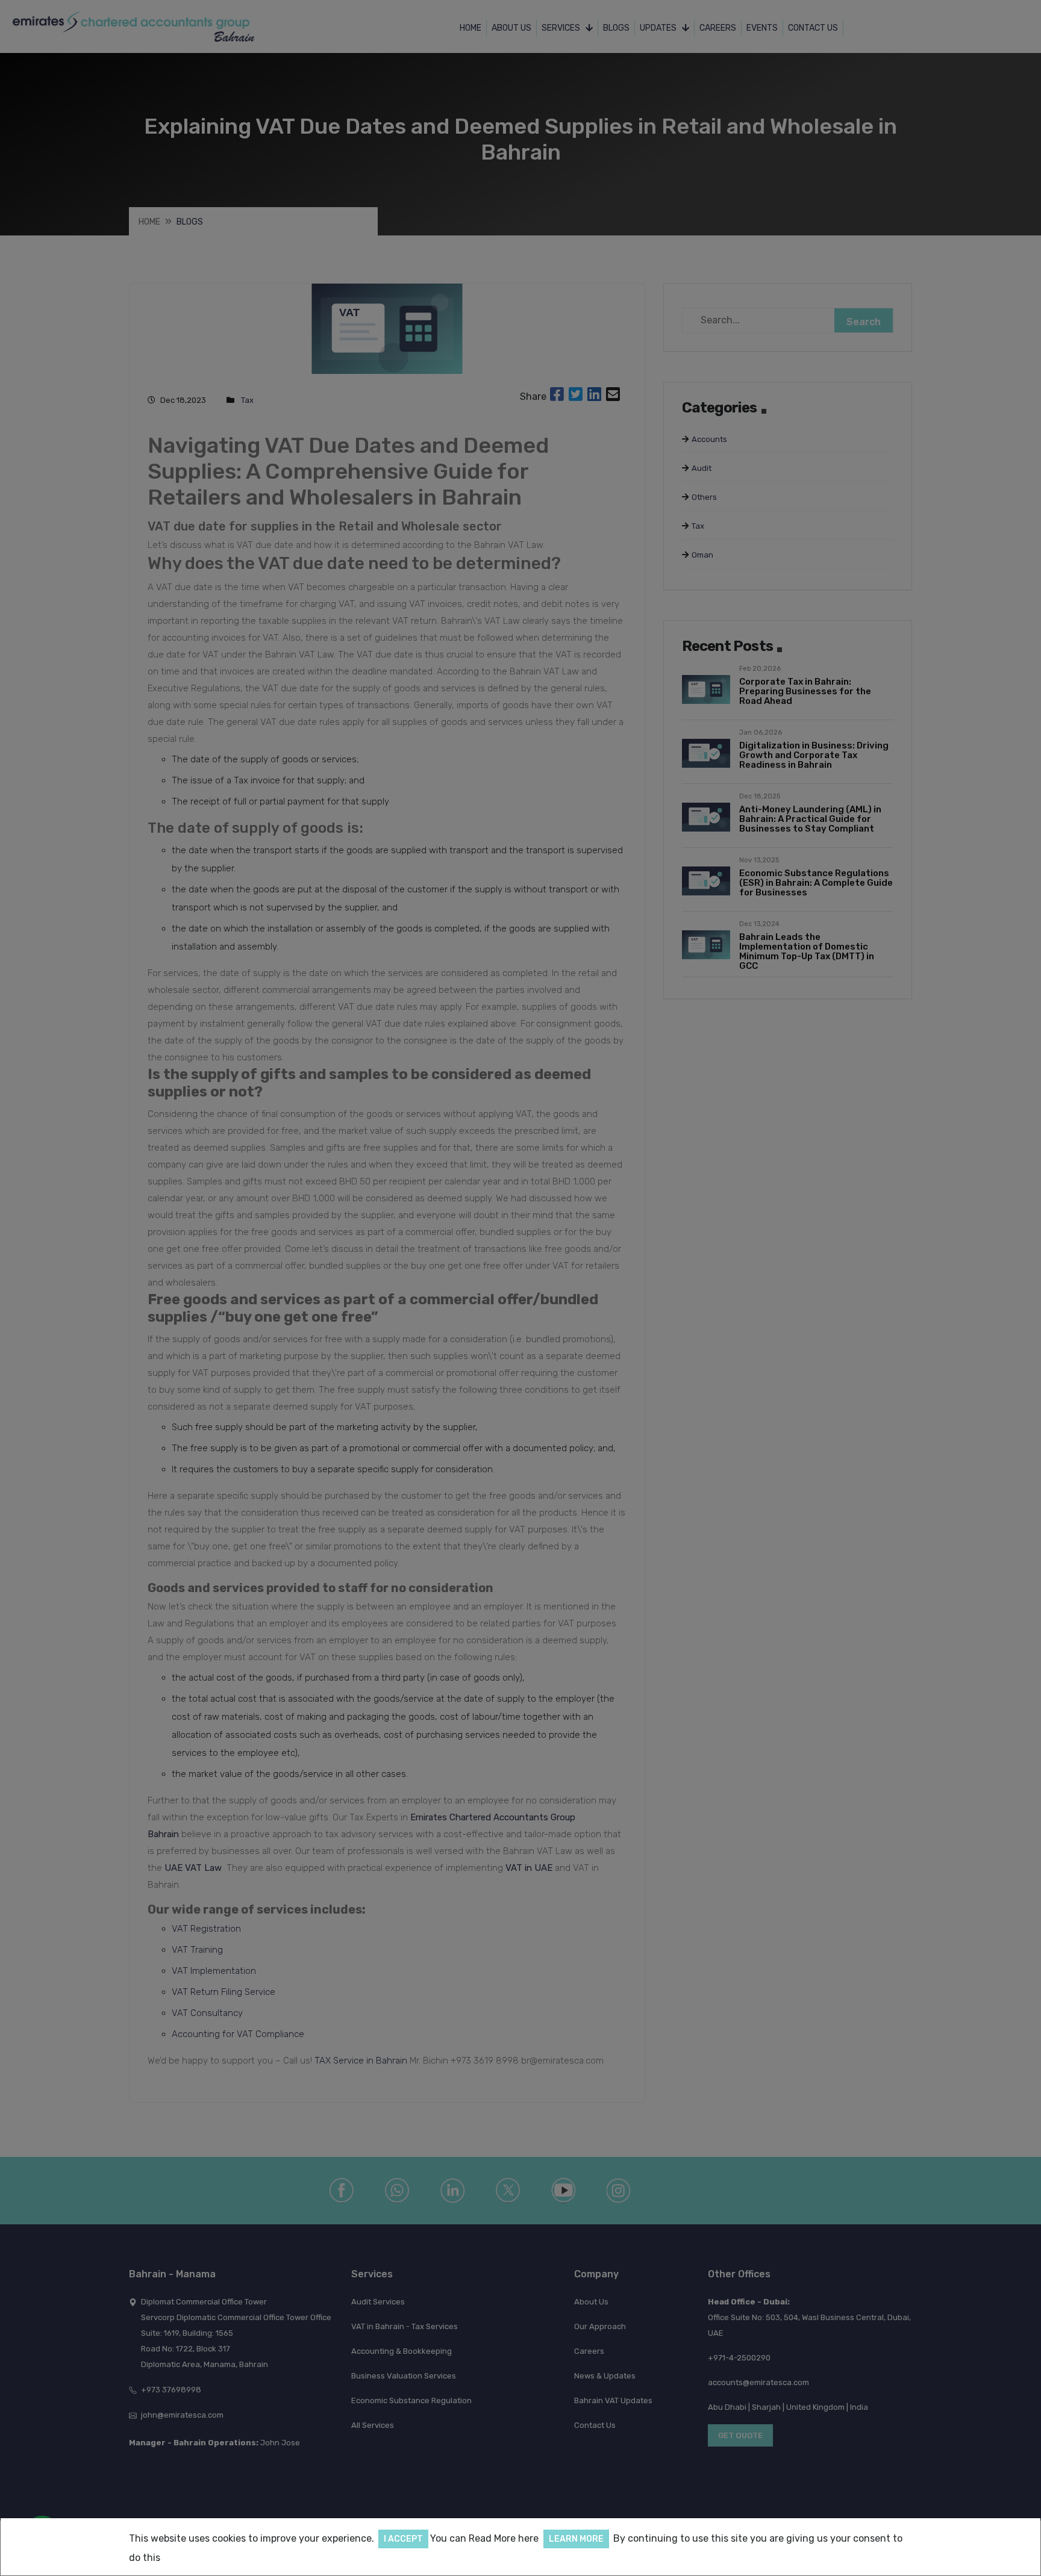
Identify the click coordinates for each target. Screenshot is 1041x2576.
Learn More (576, 2539)
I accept (403, 2539)
